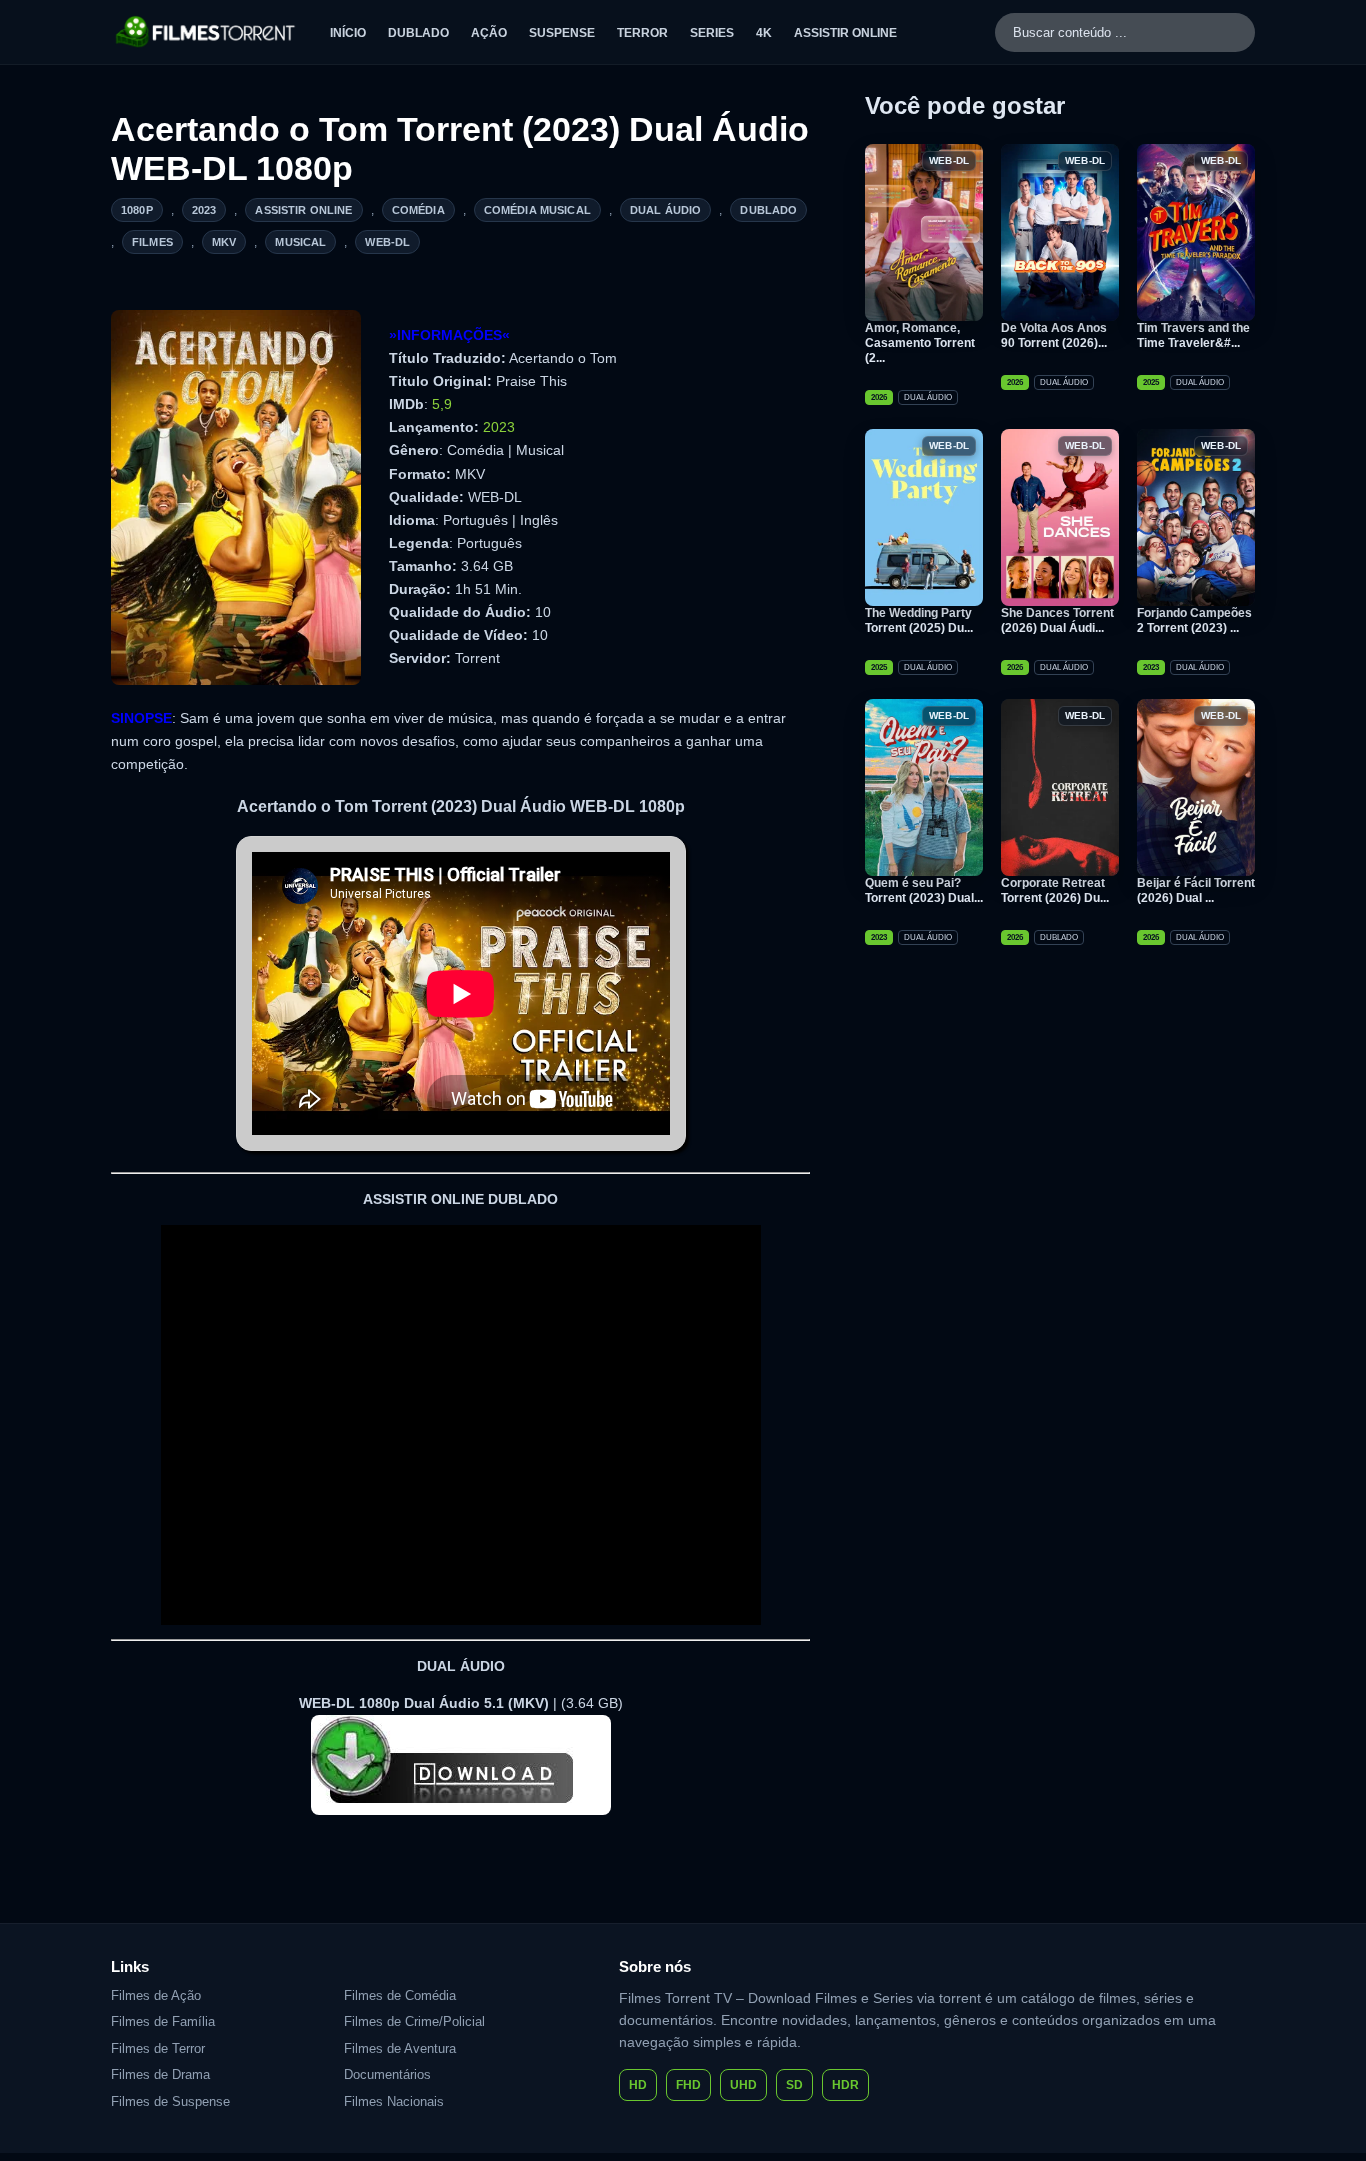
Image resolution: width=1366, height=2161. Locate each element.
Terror (642, 33)
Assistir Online (845, 33)
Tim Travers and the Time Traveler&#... (1193, 335)
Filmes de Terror (158, 2048)
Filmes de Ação (156, 1995)
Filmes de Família (163, 2021)
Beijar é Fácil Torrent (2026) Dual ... (1196, 890)
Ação (489, 33)
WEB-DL (387, 242)
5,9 (442, 404)
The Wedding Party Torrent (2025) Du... (919, 620)
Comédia (418, 210)
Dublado (418, 33)
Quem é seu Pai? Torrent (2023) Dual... (924, 890)
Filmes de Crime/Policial (414, 2021)
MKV (224, 242)
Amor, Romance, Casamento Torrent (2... (920, 343)
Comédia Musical (537, 210)
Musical (300, 242)
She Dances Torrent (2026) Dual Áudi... (1057, 620)
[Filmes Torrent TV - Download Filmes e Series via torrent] (206, 32)
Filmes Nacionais (394, 2101)
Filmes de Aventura (400, 2048)
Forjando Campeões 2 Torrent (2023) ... (1194, 620)
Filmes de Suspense (170, 2101)
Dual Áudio (666, 210)
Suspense (562, 33)
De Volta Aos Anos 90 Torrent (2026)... (1054, 335)
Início (348, 33)
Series (712, 33)
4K (764, 33)
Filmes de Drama (160, 2074)
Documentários (387, 2074)
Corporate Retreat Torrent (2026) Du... (1055, 890)
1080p (137, 210)
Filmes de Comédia (400, 1995)
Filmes (152, 242)
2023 (204, 210)
